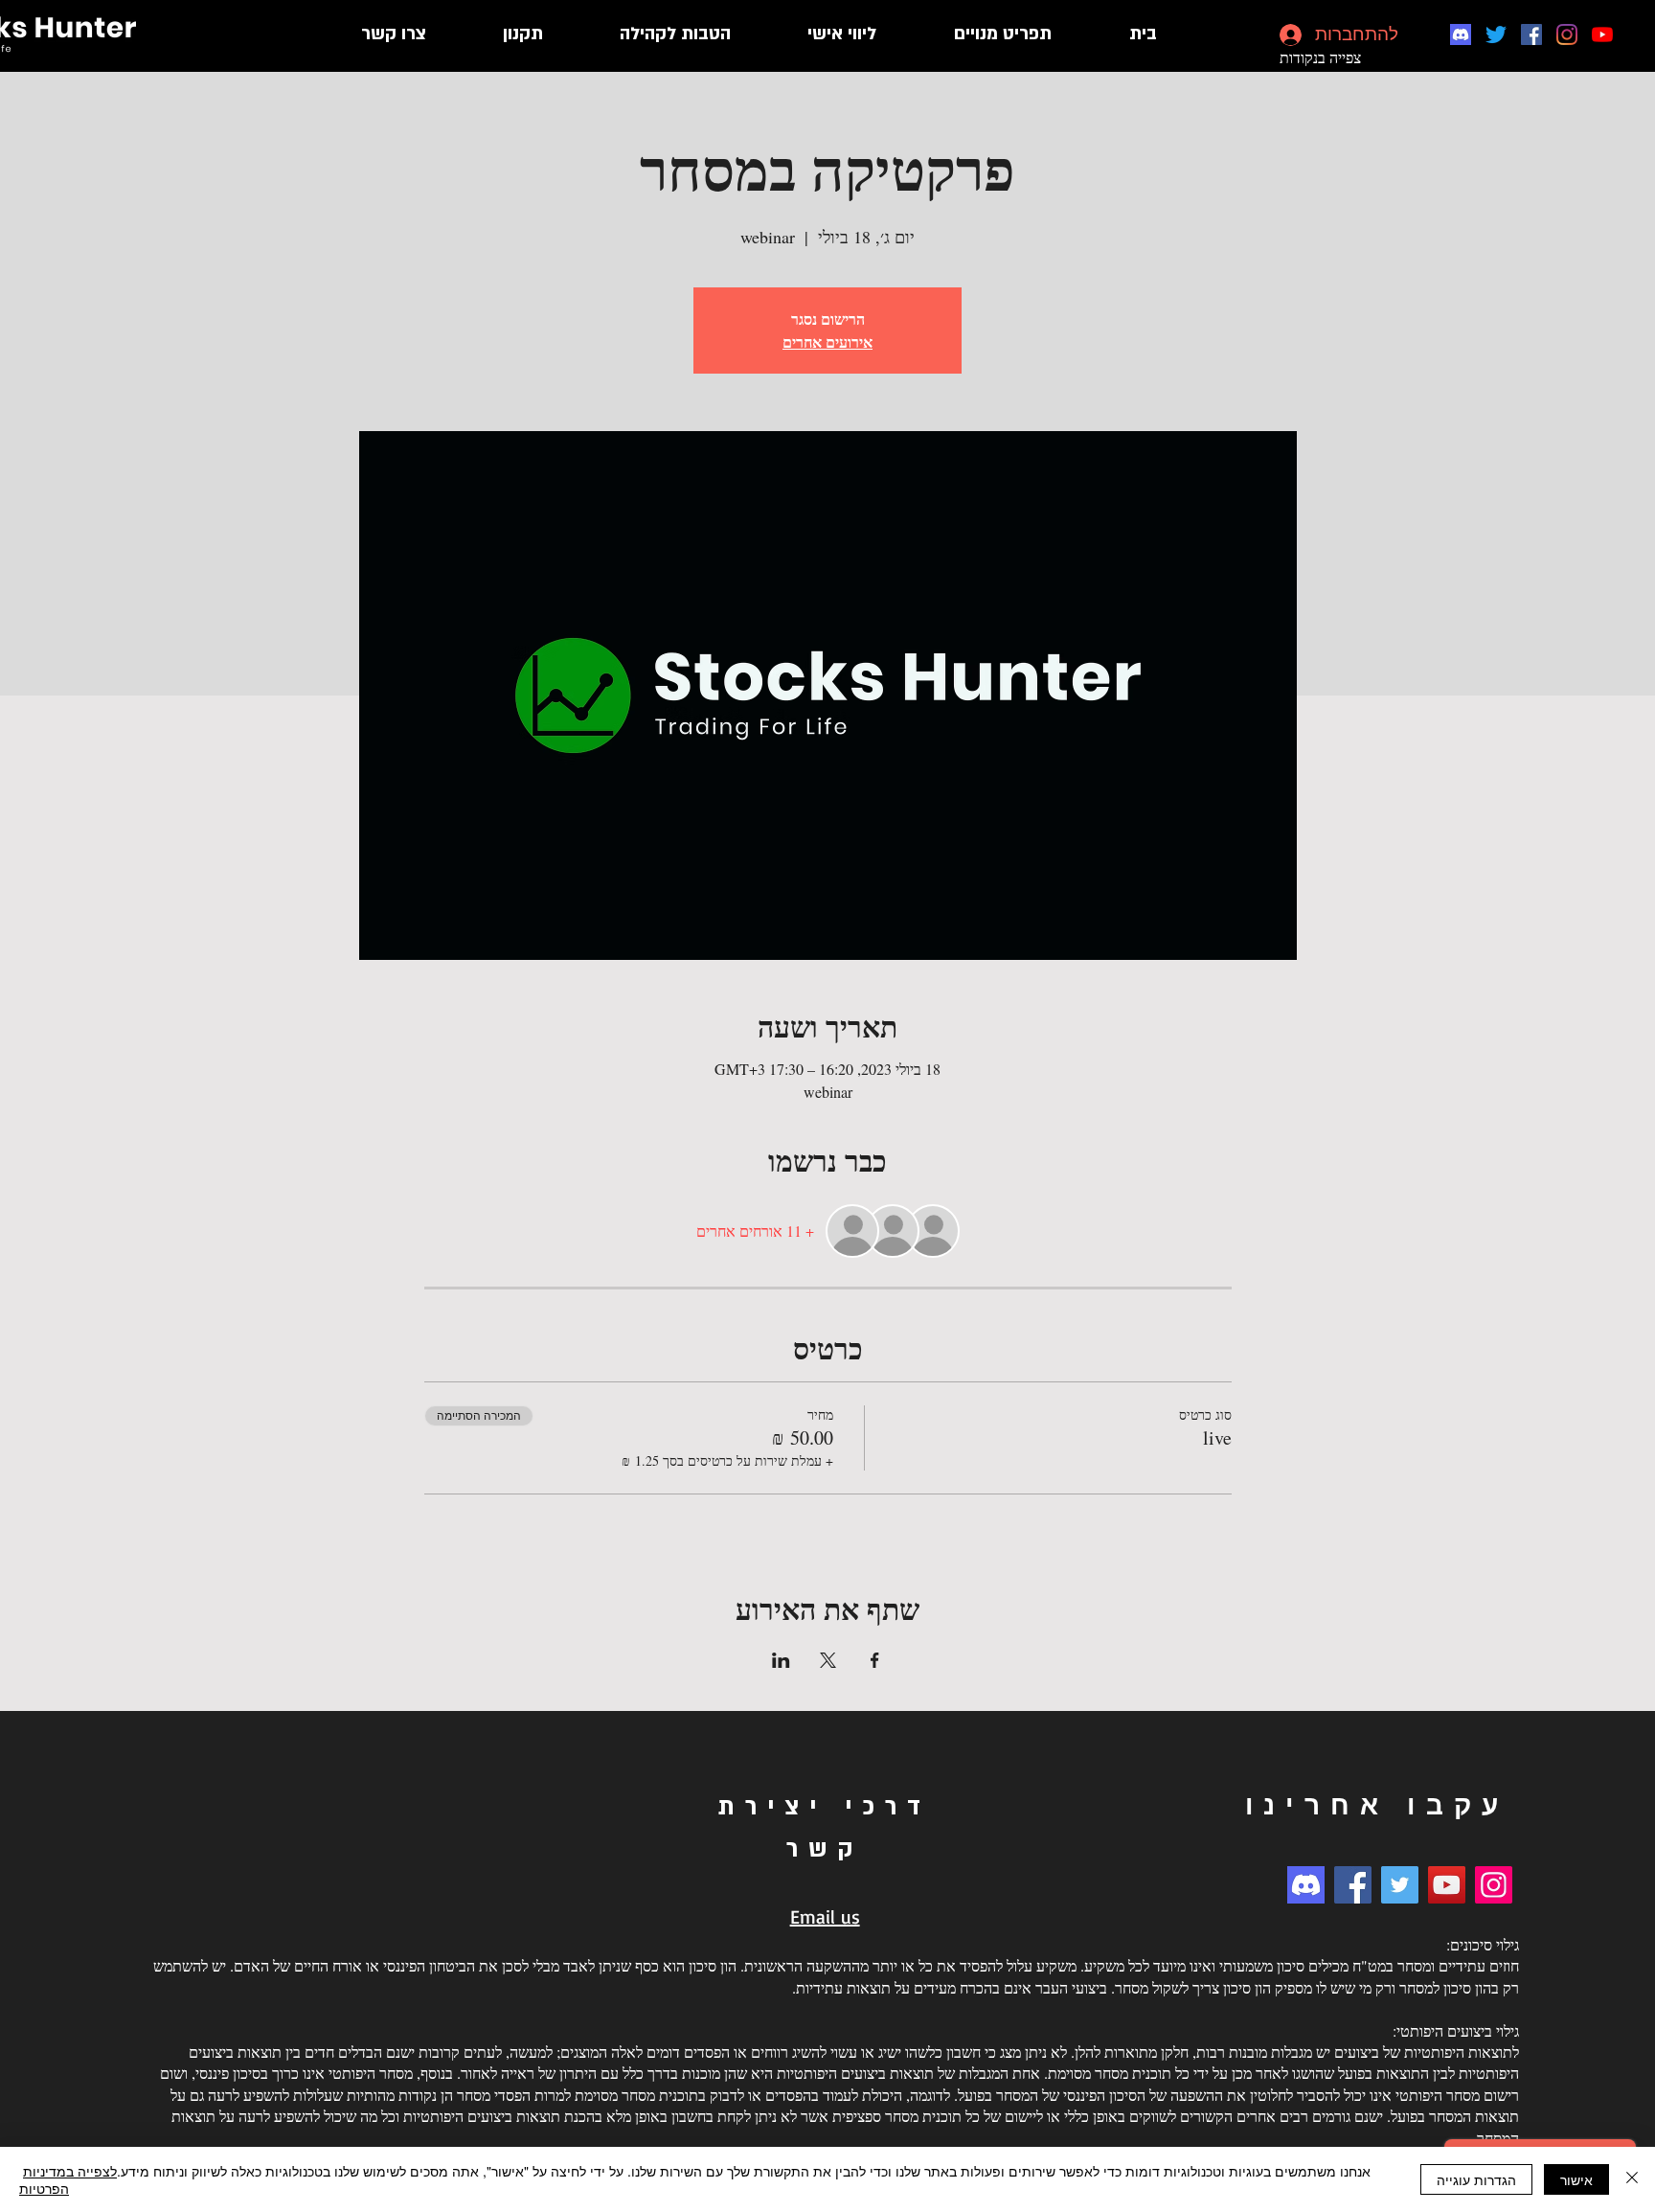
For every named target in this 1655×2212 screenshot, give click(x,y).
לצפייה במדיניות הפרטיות (68, 2179)
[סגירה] (1632, 2179)
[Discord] (1461, 34)
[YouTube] (1602, 34)
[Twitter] (1496, 34)
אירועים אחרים (827, 342)
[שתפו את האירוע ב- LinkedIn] (781, 1660)
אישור (1576, 2179)
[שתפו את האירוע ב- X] (828, 1660)
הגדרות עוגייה (1476, 2179)
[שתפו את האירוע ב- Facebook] (875, 1660)
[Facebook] (1531, 34)
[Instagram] (1567, 34)
